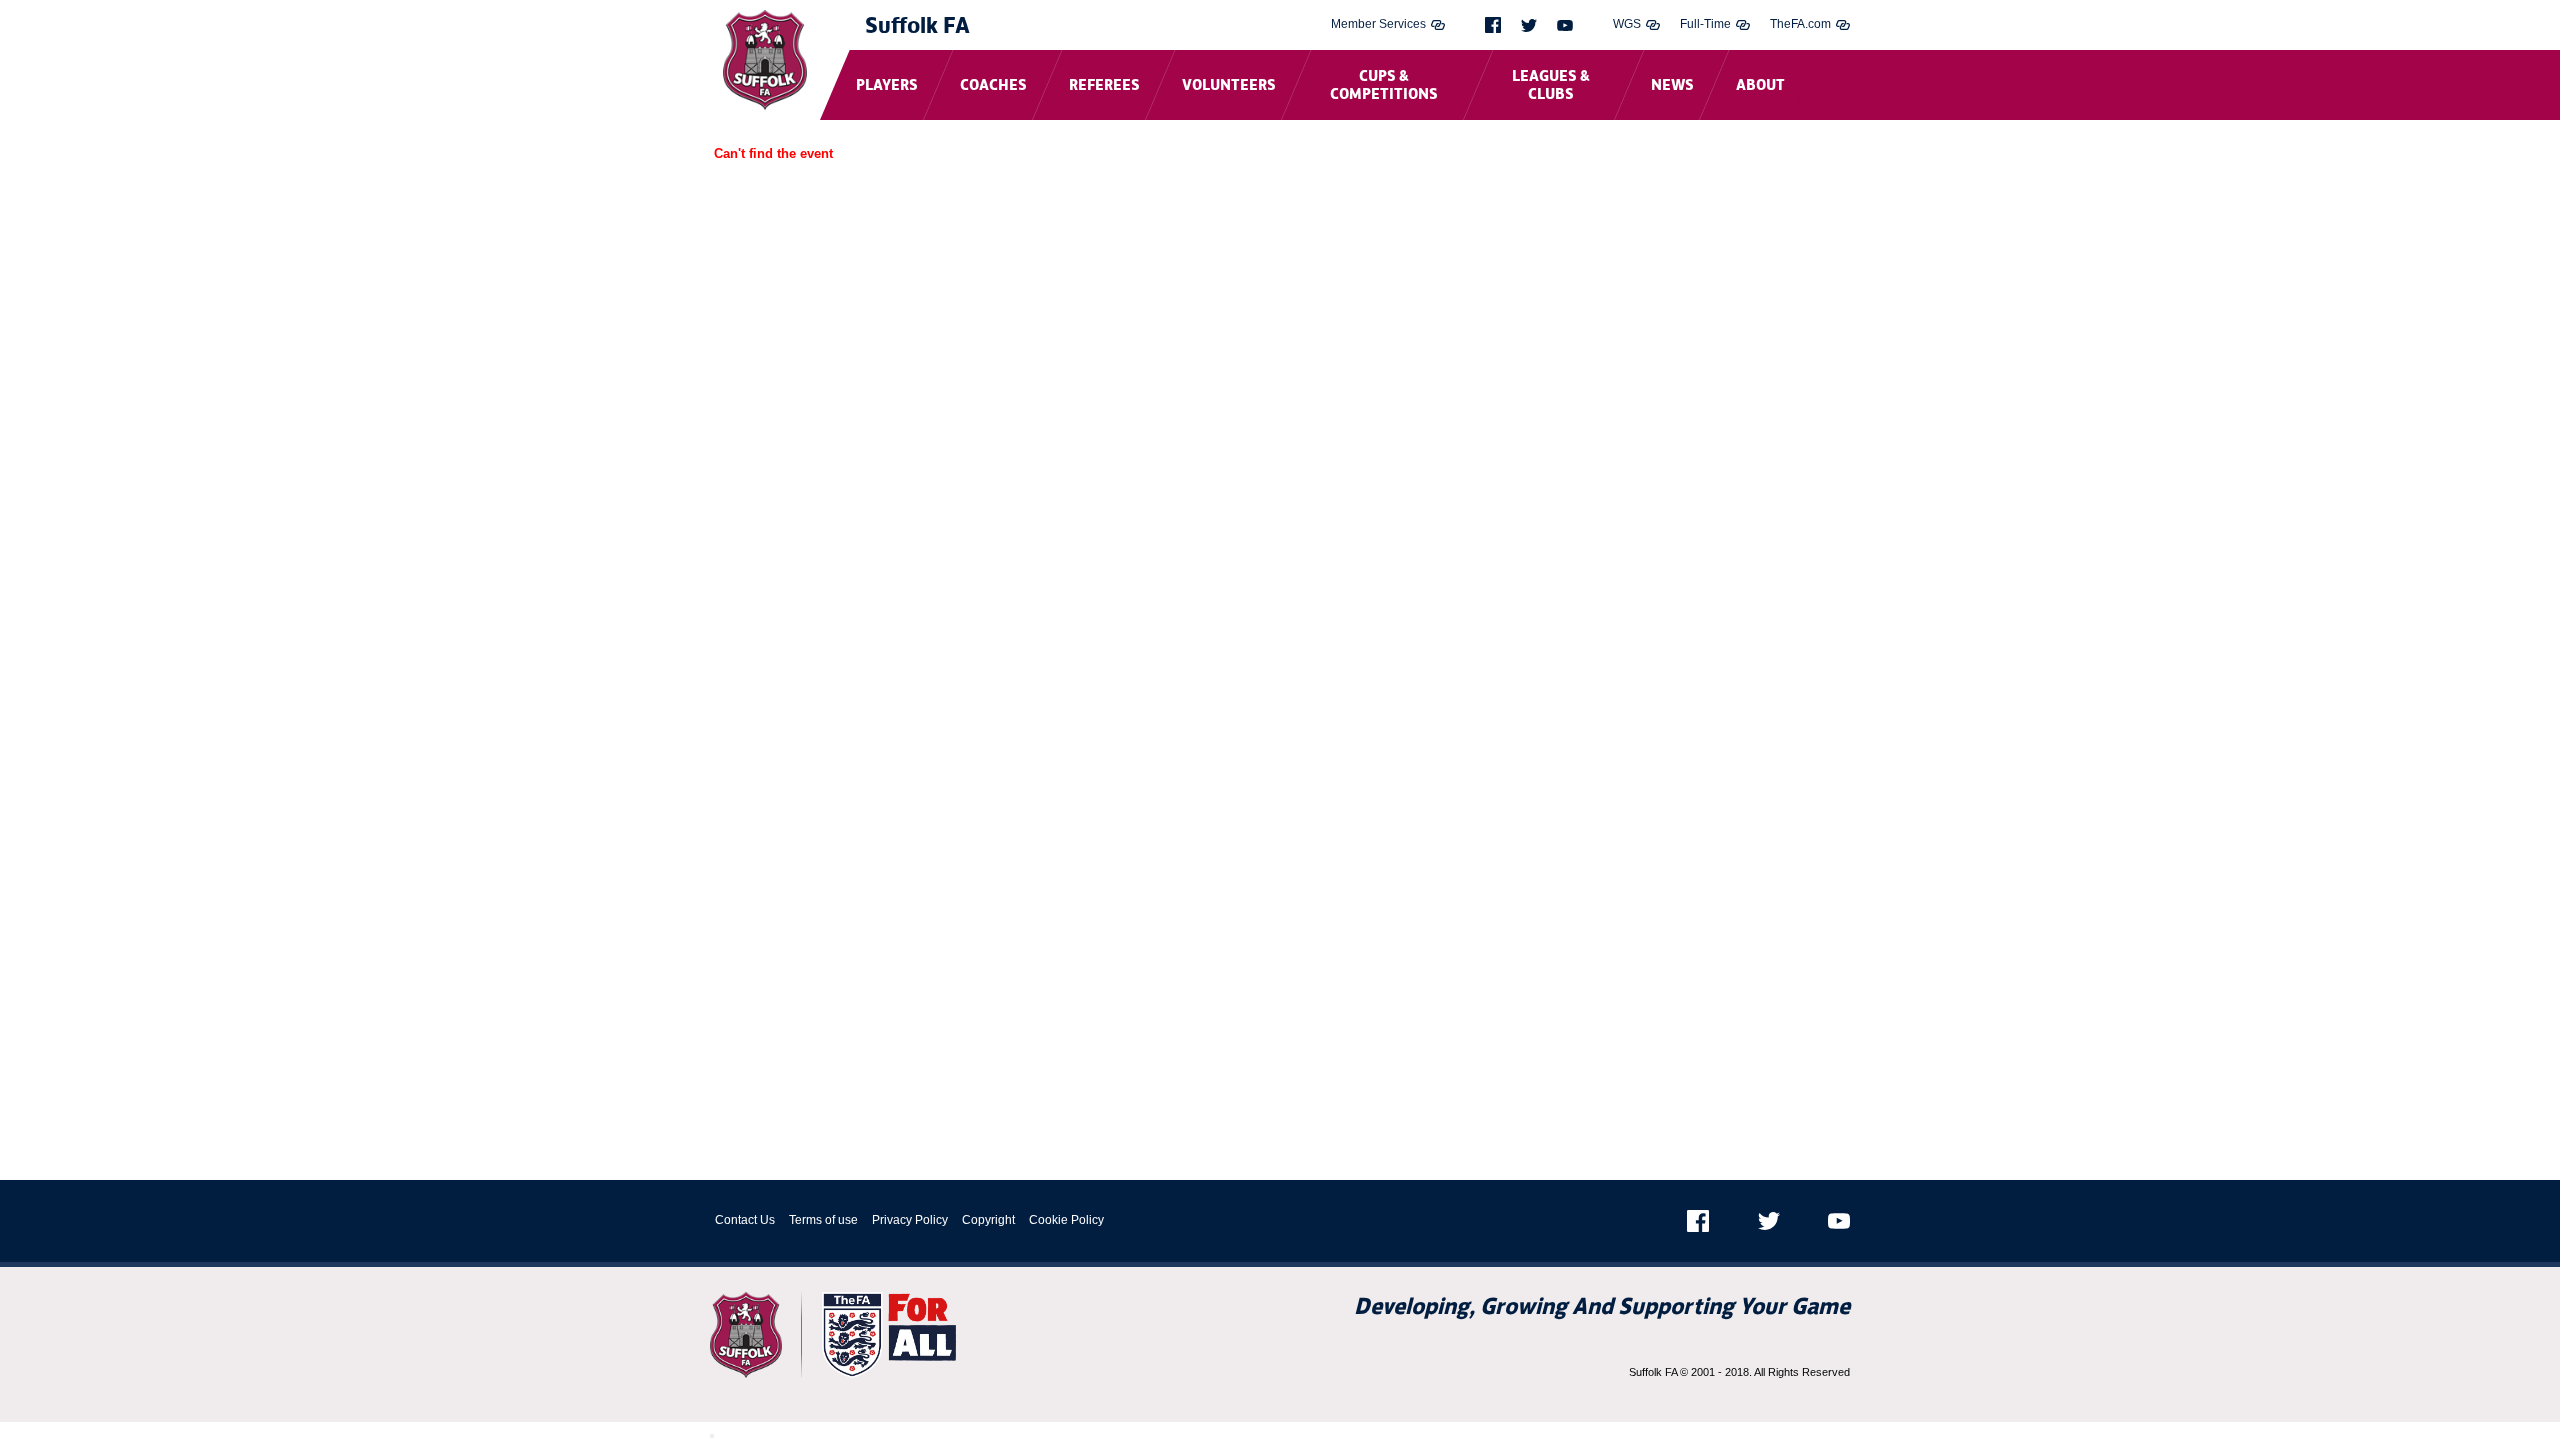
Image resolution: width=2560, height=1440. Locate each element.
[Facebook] (1493, 25)
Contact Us (745, 1220)
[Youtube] (1565, 25)
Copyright (988, 1220)
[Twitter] (1529, 25)
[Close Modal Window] (712, 1436)
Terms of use (823, 1220)
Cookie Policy (1066, 1220)
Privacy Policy (910, 1220)
